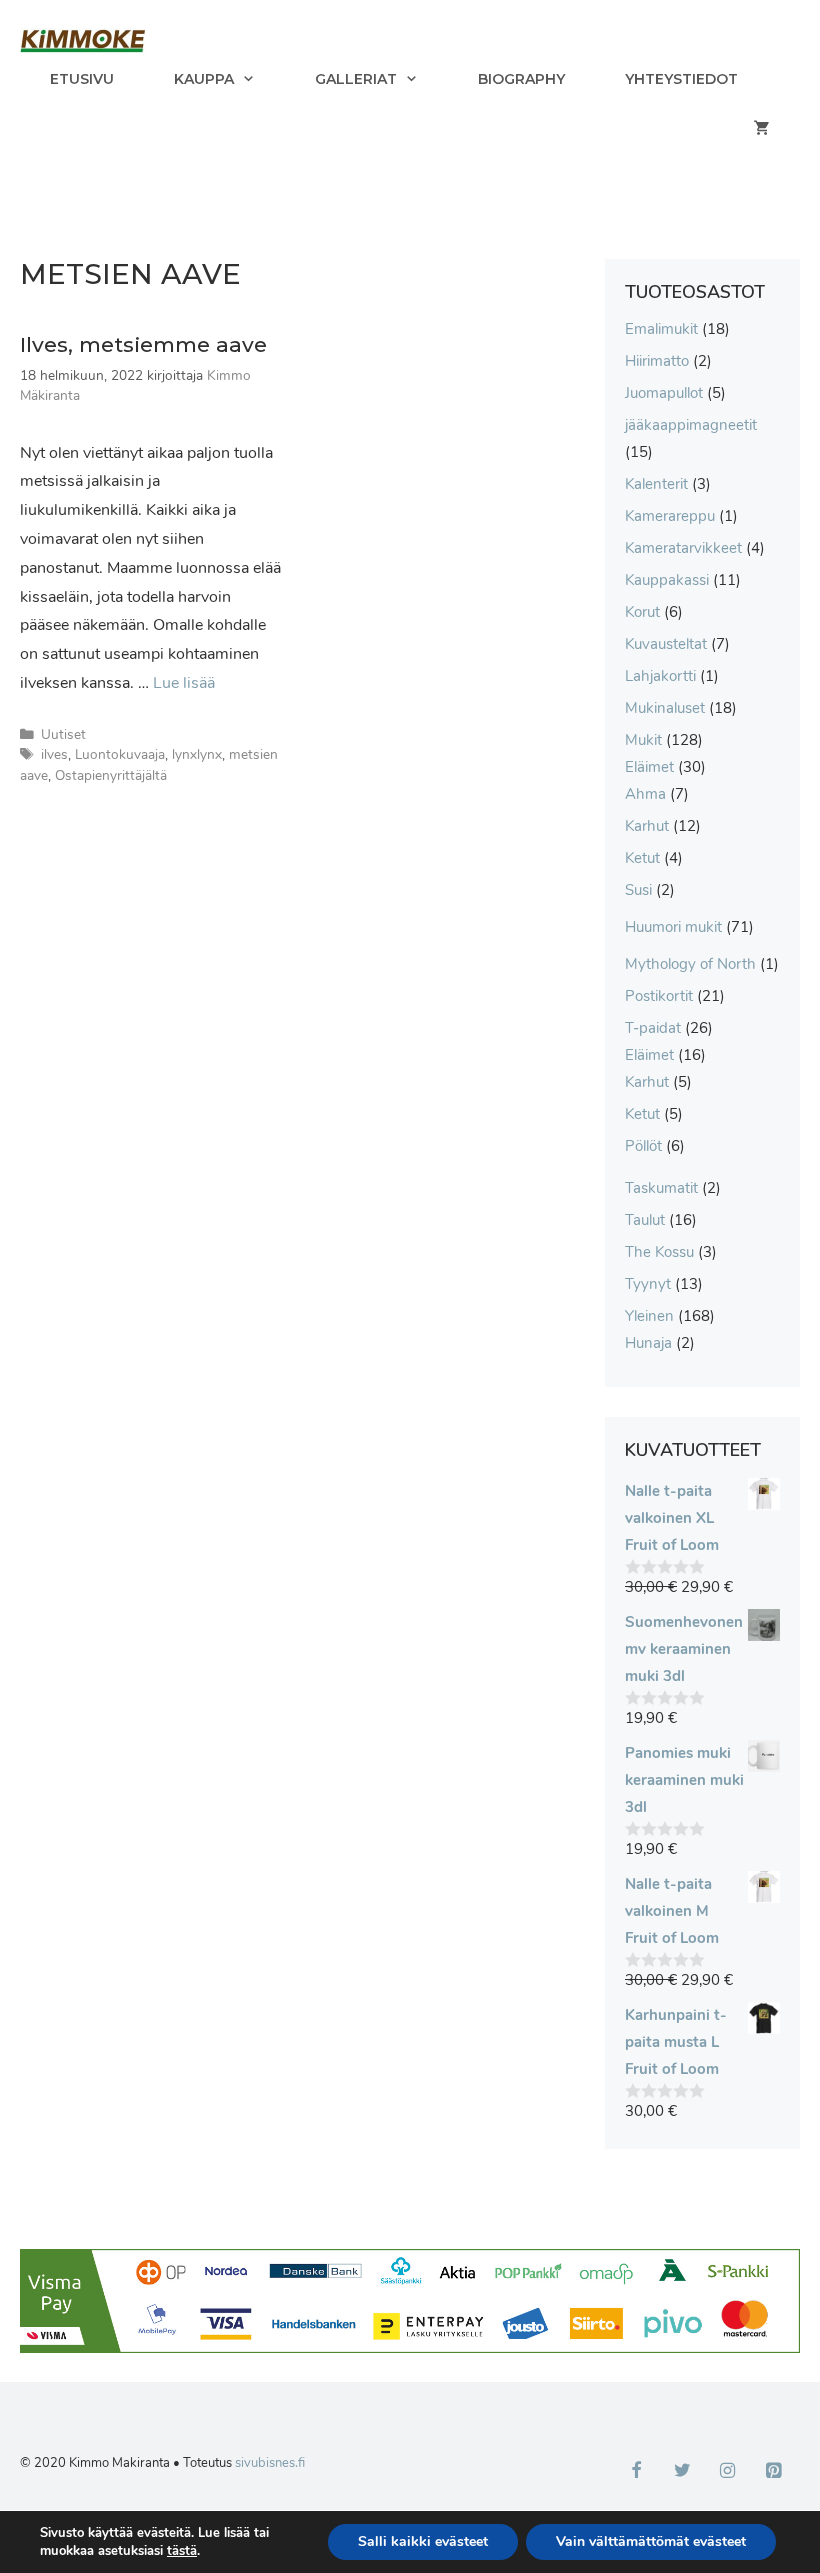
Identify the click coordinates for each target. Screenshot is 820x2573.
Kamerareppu (670, 516)
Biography (521, 79)
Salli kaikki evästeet (423, 2541)
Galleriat (356, 79)
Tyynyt (648, 1284)
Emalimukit (661, 329)
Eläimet (649, 767)
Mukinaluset (665, 708)
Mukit (643, 740)
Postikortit (659, 996)
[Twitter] (682, 2472)
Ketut (642, 858)
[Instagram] (728, 2472)
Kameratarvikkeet (683, 548)
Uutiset (63, 734)
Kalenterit (656, 484)
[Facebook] (637, 2472)
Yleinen (649, 1316)
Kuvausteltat (666, 644)
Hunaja (648, 1343)
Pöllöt (643, 1146)
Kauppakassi (667, 580)
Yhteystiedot (681, 79)
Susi (638, 890)
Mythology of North (690, 964)
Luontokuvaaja (120, 754)
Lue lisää (184, 683)
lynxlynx (197, 754)
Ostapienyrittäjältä (111, 775)
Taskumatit (661, 1188)
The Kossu (659, 1252)
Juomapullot (664, 393)
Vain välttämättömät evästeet (651, 2541)
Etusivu (82, 79)
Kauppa (204, 79)
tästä (182, 2551)
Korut (642, 612)
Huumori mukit (673, 927)
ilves (54, 754)
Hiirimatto (657, 361)
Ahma (645, 794)
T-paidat (653, 1028)
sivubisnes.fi (270, 2463)
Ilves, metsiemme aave (143, 344)
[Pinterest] (773, 2472)
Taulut (645, 1220)
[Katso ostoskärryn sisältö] (762, 129)
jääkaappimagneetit (691, 425)
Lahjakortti (660, 676)
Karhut (647, 826)
